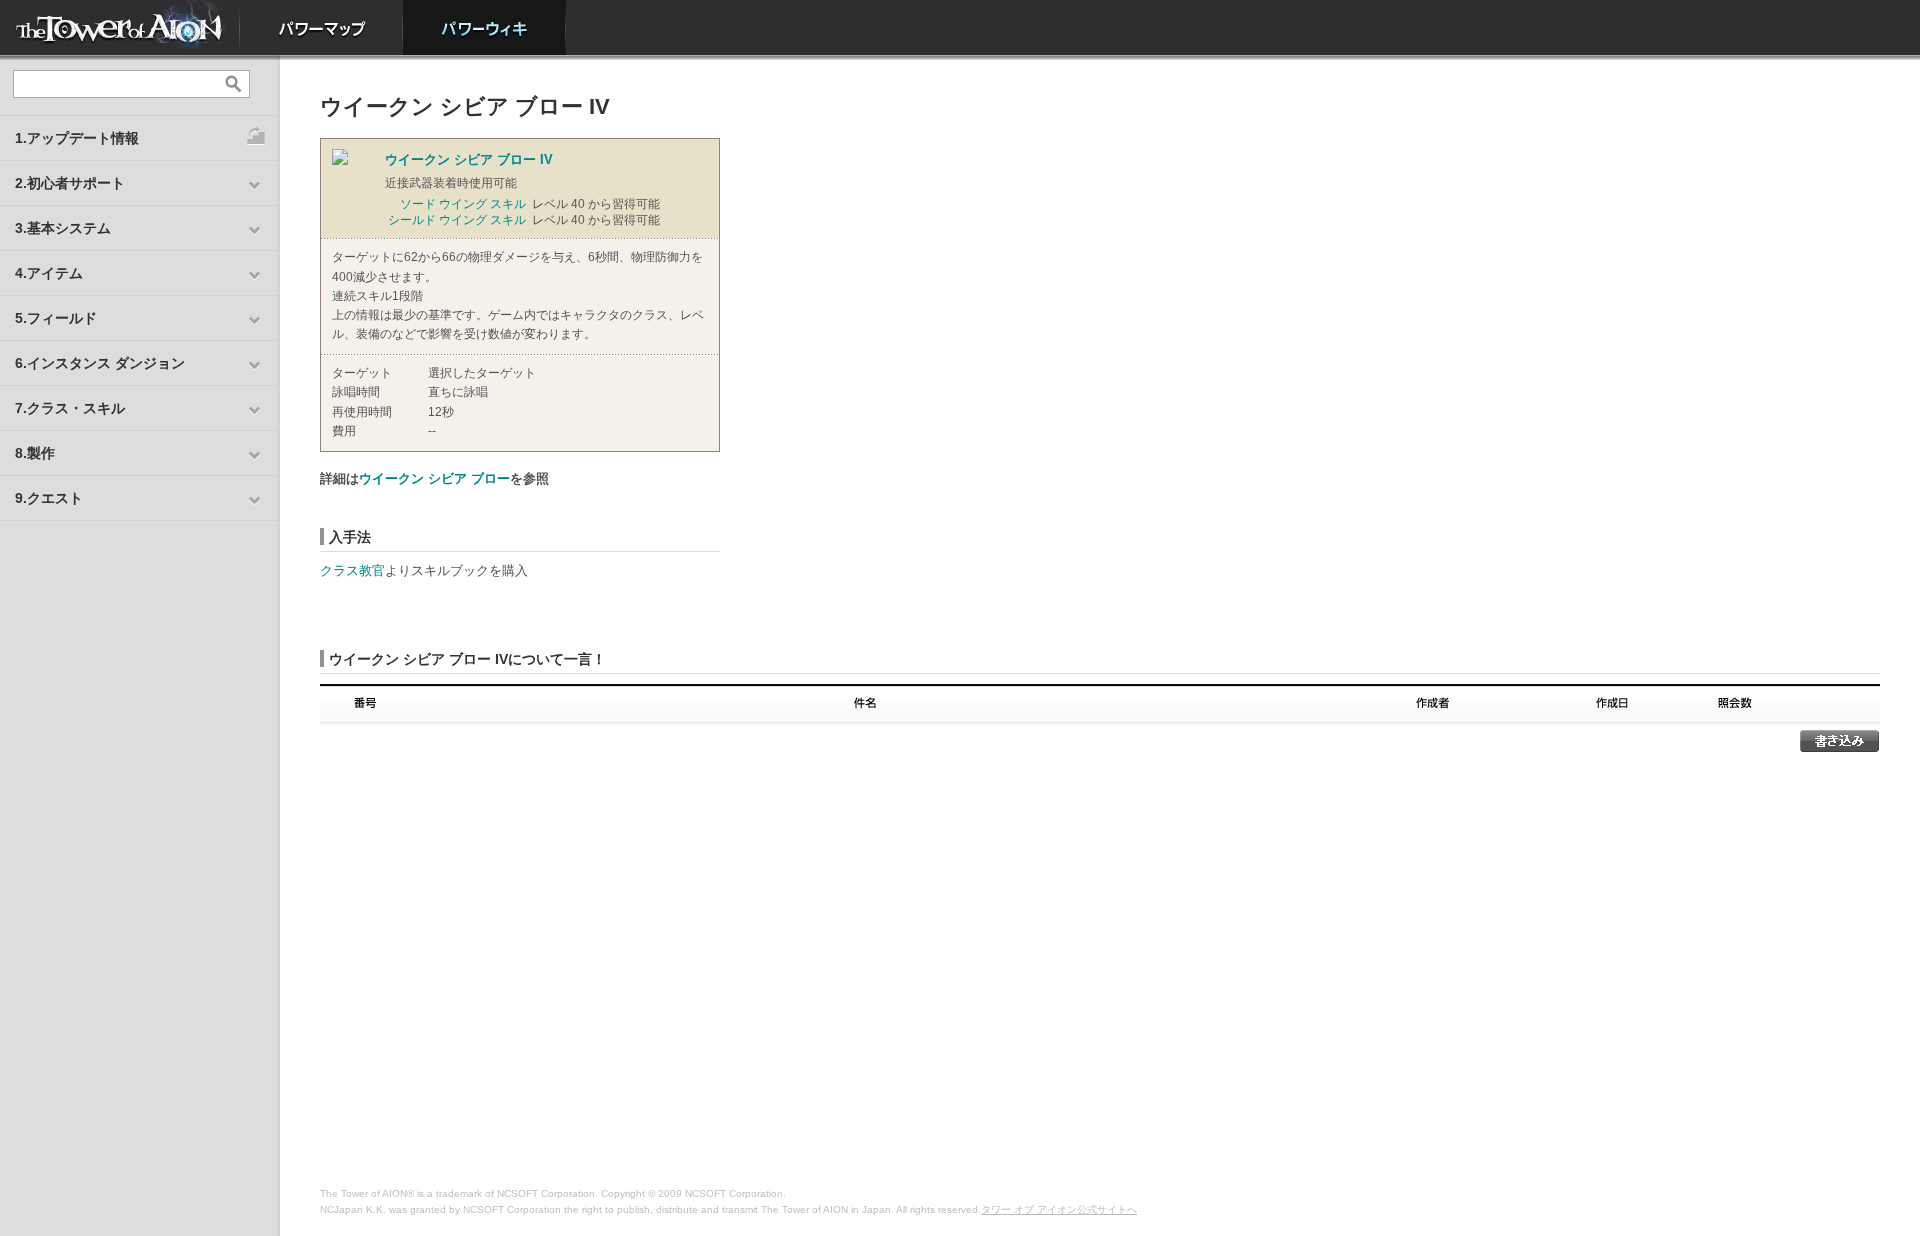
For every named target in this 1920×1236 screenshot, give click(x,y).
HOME (120, 27)
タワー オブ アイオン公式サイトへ (1059, 1209)
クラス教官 (352, 570)
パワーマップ (321, 27)
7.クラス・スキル (70, 408)
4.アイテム (49, 273)
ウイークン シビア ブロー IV (469, 159)
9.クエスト (49, 498)
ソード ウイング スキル (463, 204)
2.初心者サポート (70, 183)
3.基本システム (63, 228)
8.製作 (35, 453)
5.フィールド (56, 318)
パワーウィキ (484, 27)
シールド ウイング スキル (457, 220)
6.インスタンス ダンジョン (100, 363)
